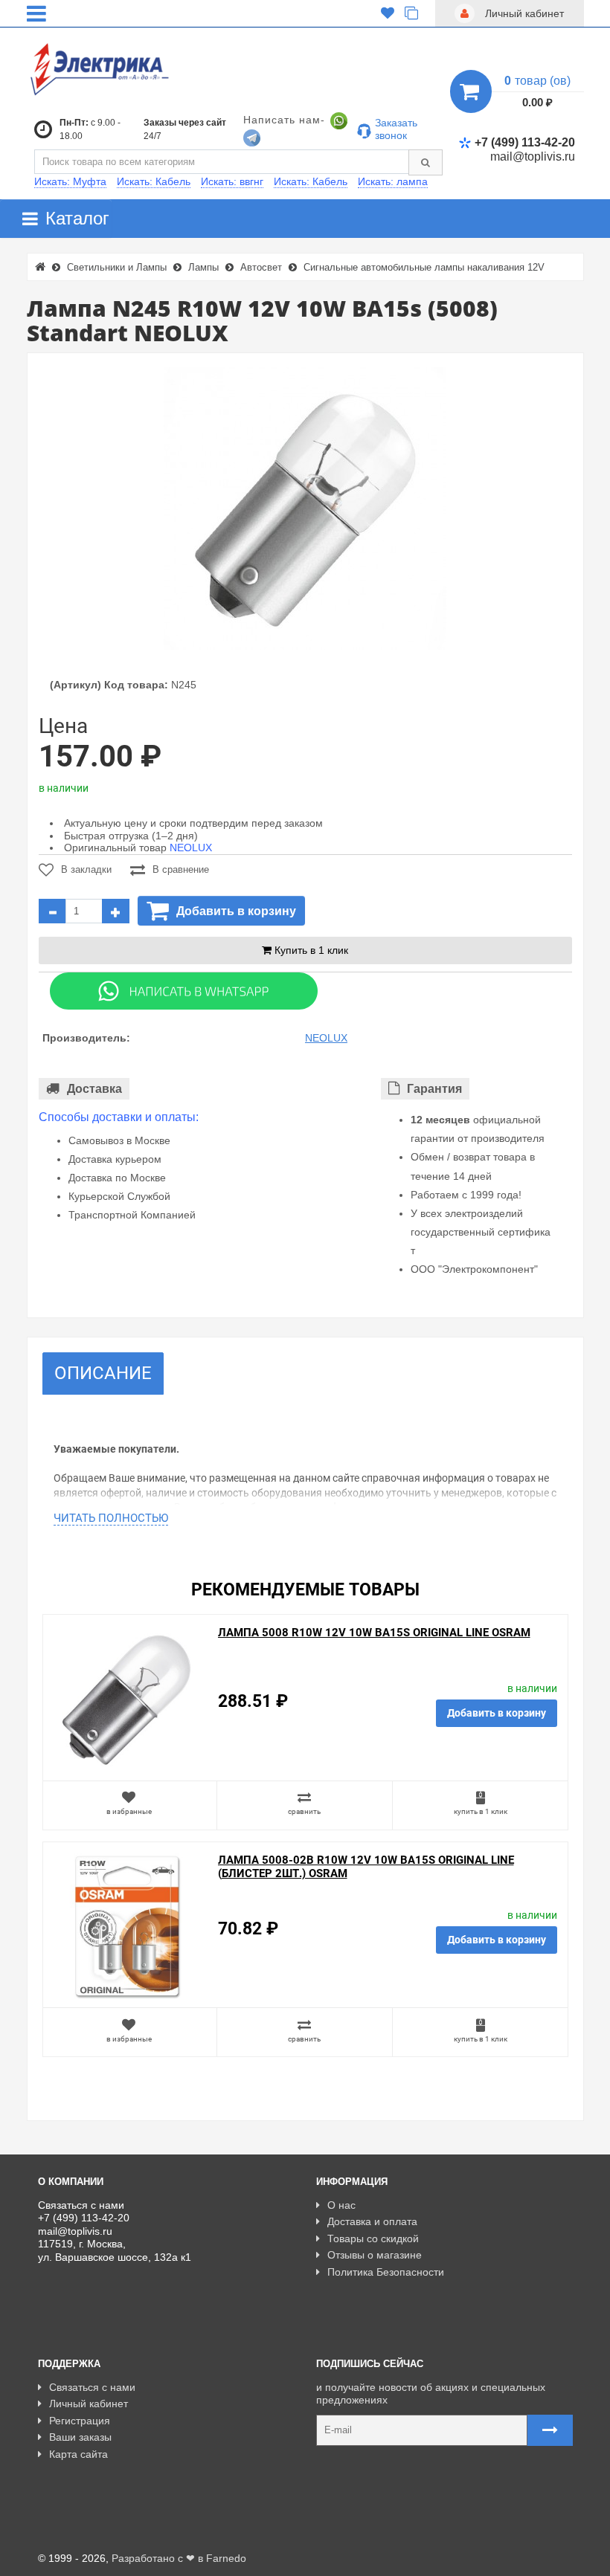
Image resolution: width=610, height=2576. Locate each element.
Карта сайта (78, 2454)
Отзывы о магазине (375, 2255)
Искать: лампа (393, 181)
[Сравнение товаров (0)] (411, 13)
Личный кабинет (89, 2404)
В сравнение (181, 869)
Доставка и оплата (372, 2221)
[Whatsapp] (184, 990)
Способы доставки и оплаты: (119, 1117)
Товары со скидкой (373, 2238)
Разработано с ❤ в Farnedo (179, 2558)
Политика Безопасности (386, 2272)
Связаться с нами (92, 2387)
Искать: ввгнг (232, 181)
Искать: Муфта (70, 181)
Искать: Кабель (154, 181)
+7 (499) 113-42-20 (525, 142)
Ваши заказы (80, 2437)
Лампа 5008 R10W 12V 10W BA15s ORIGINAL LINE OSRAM (374, 1633)
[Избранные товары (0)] (388, 13)
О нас (341, 2205)
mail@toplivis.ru (533, 156)
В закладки (86, 869)
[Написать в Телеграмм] (252, 137)
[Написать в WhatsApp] (339, 120)
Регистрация (80, 2421)
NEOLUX (191, 848)
